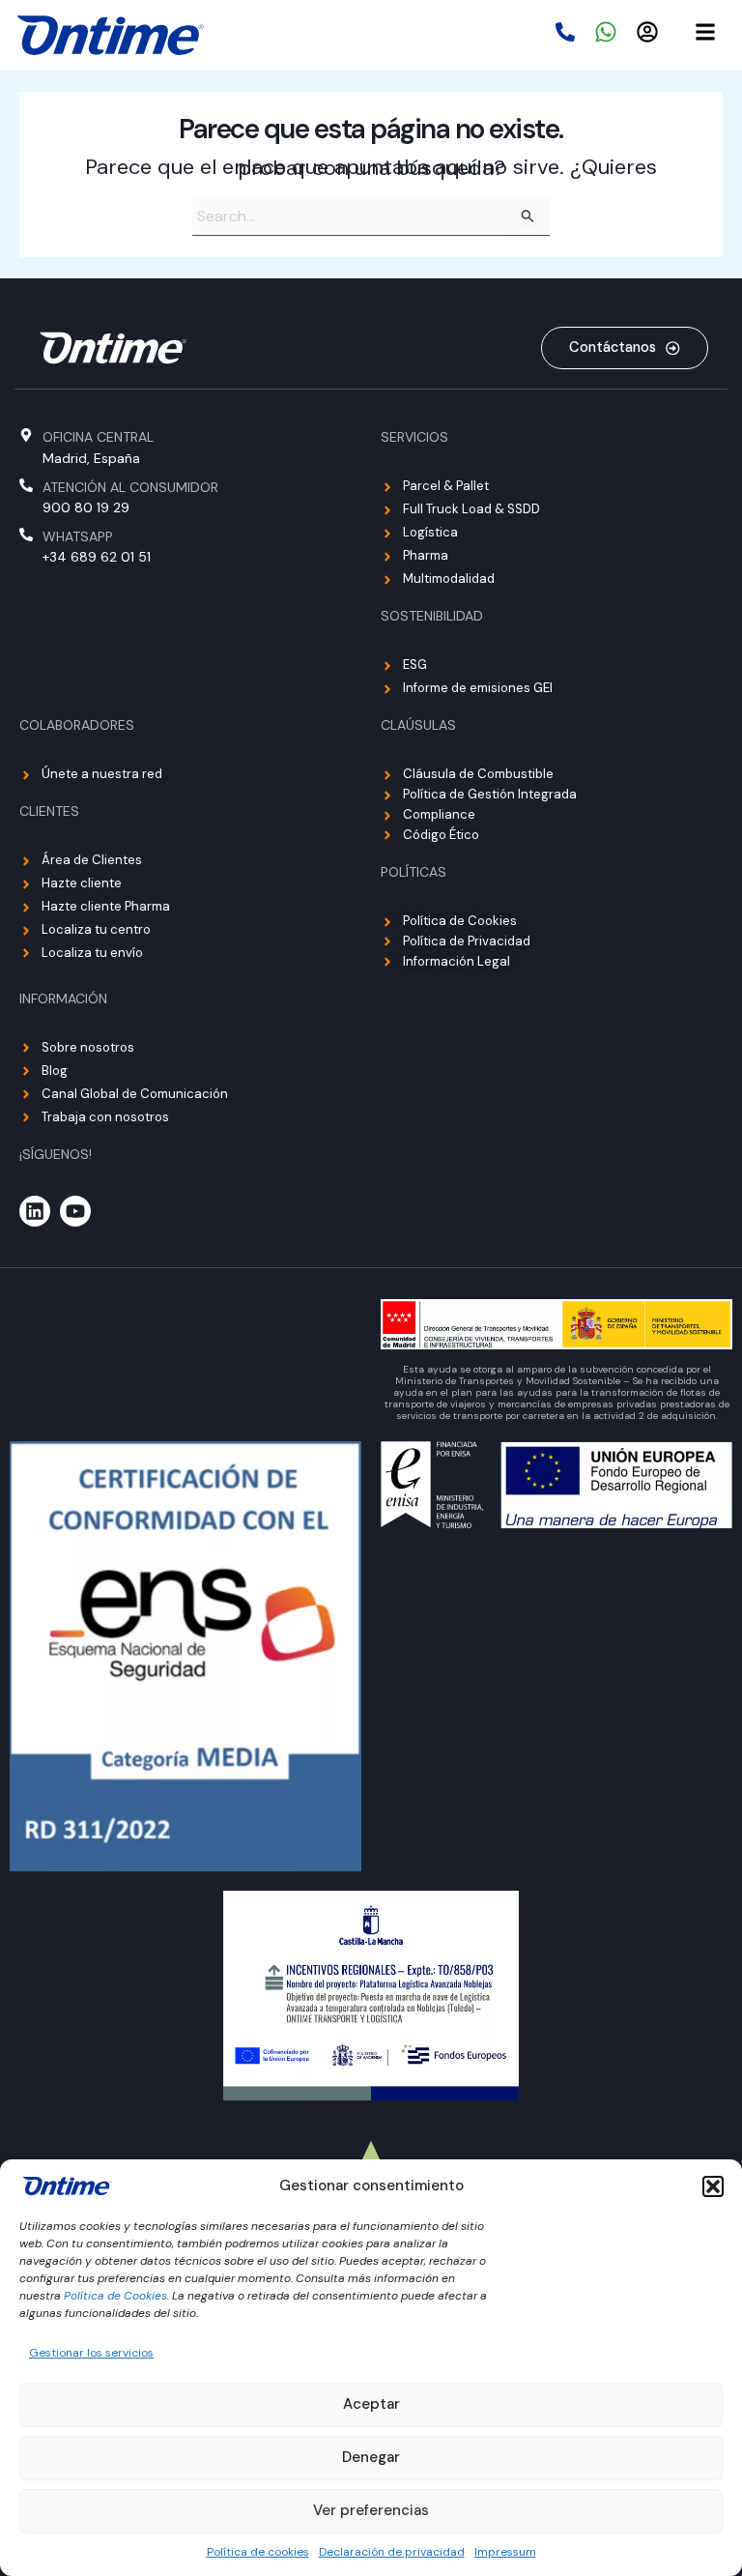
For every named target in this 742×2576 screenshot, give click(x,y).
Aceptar (371, 2404)
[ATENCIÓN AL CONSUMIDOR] (26, 485)
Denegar (371, 2457)
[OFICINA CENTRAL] (26, 435)
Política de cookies (258, 2552)
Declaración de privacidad (392, 2552)
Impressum (505, 2552)
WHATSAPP (78, 536)
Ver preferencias (371, 2510)
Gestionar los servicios (91, 2353)
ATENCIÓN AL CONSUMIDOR (130, 487)
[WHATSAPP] (26, 535)
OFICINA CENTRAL (98, 437)
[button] (713, 2186)
